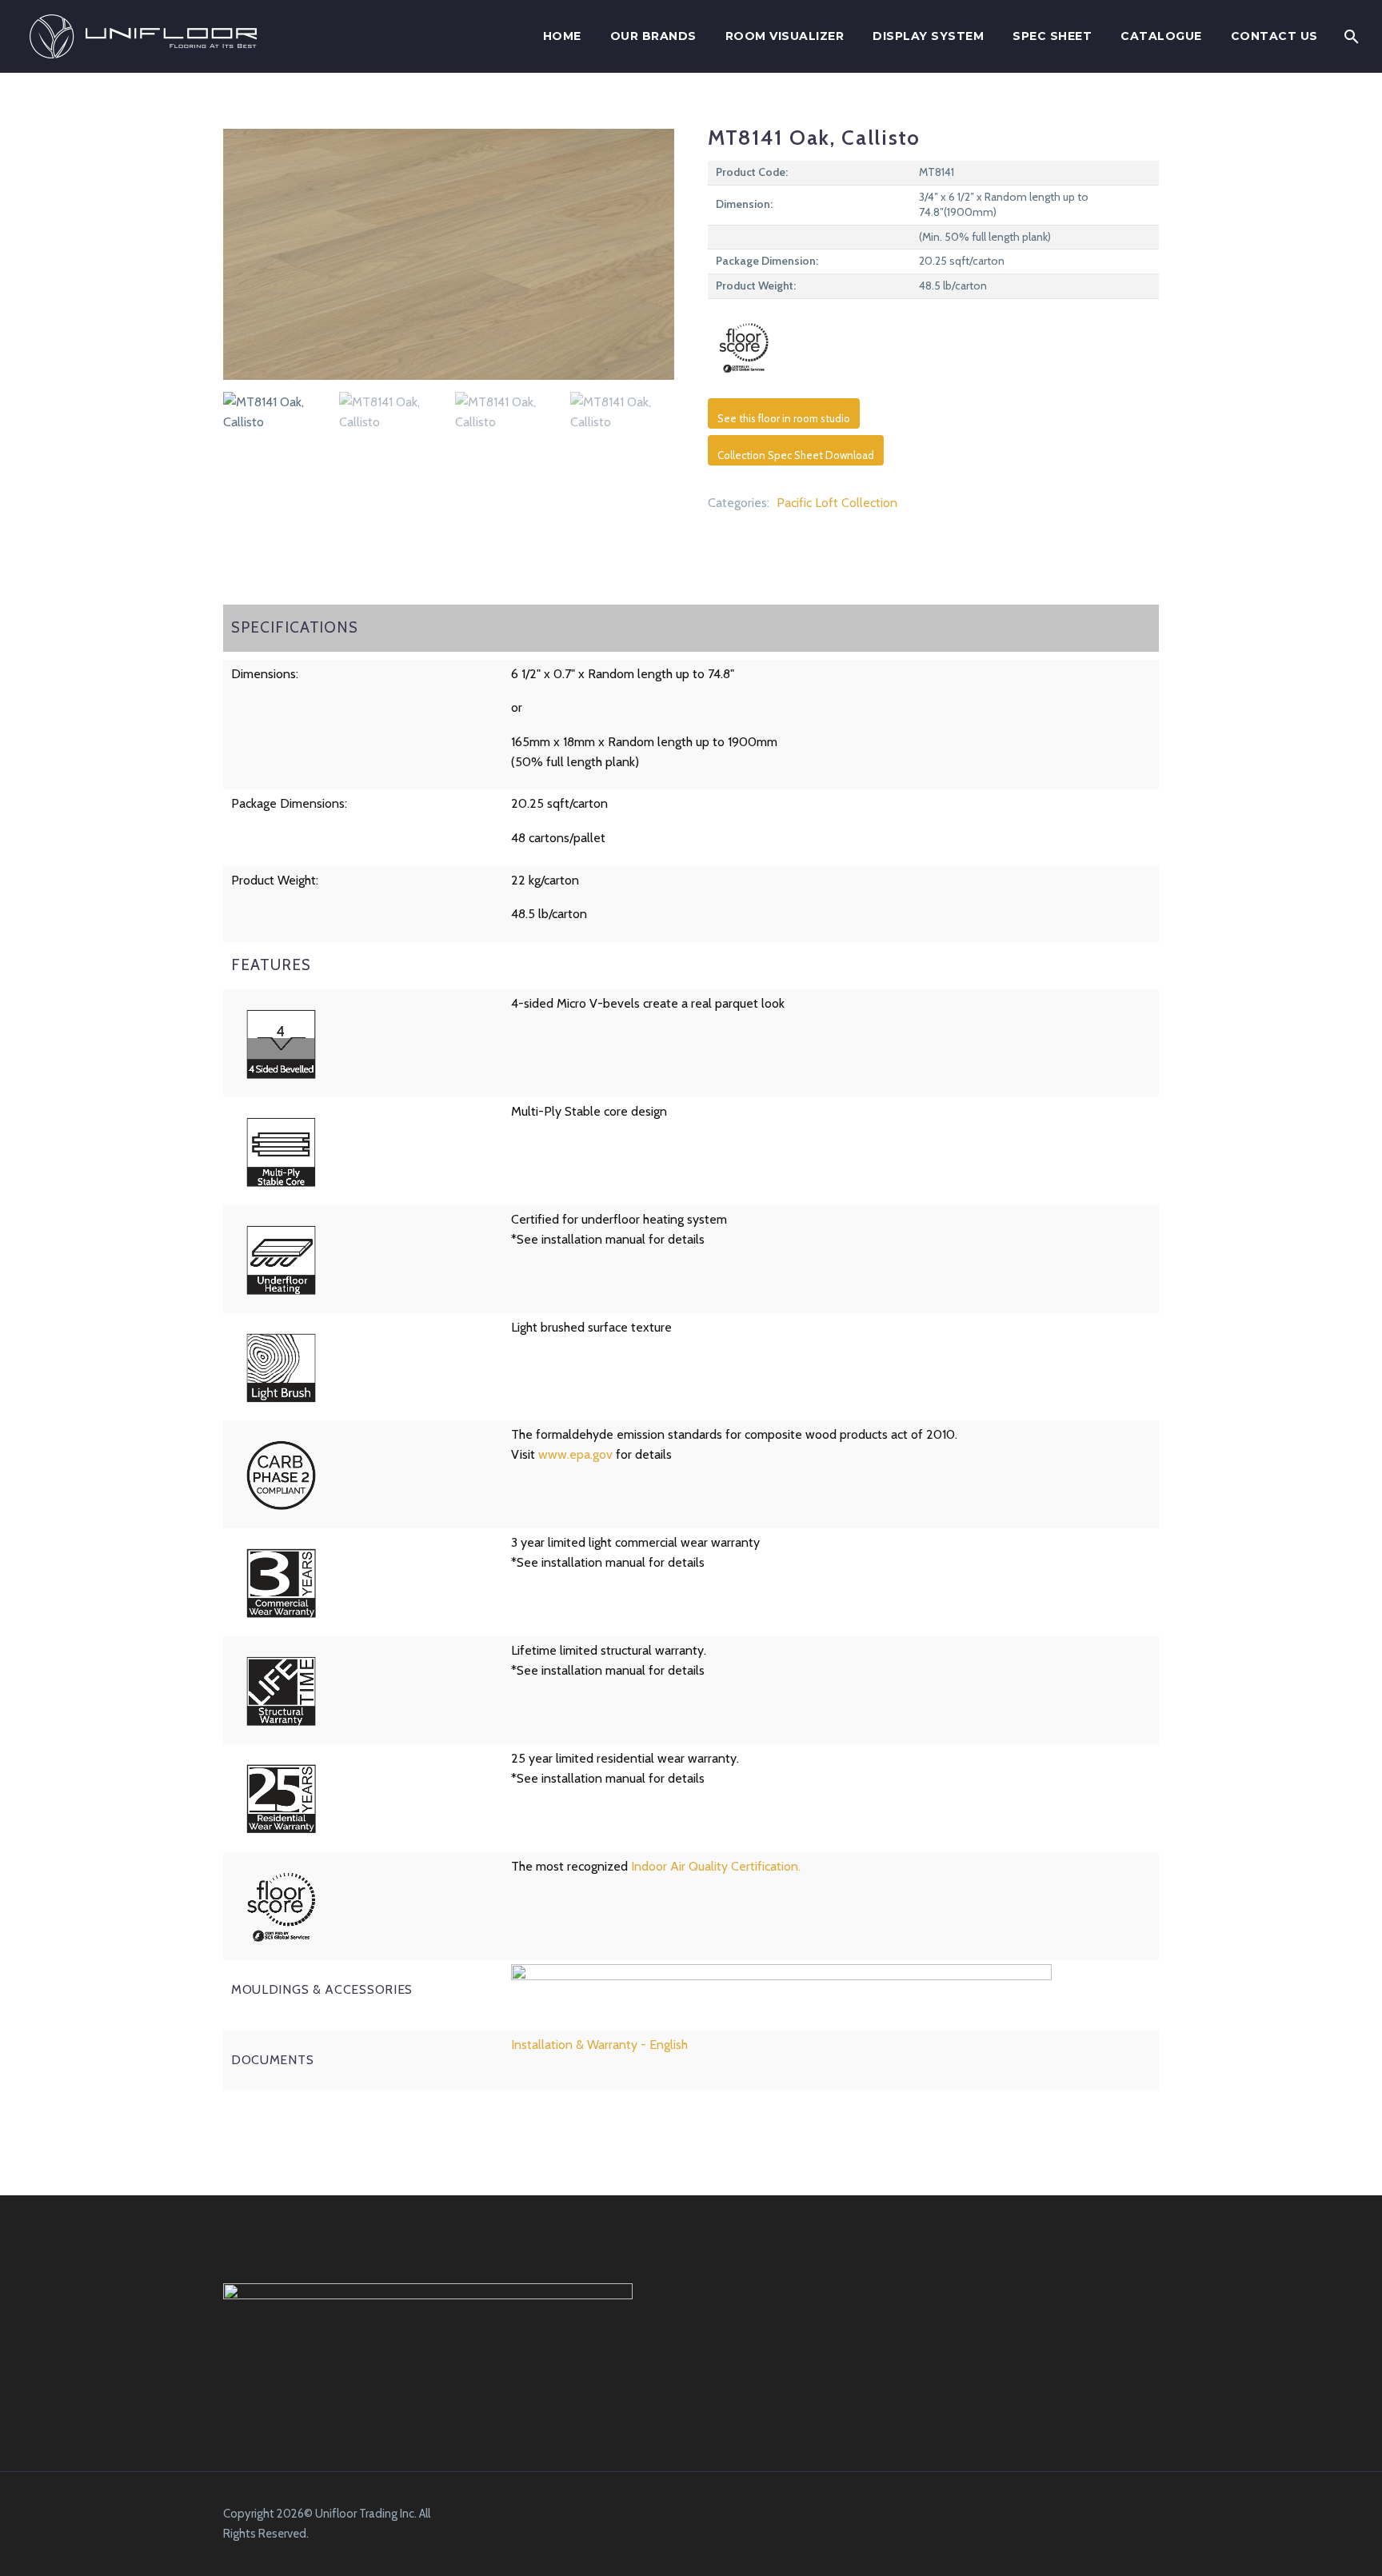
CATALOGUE (1161, 36)
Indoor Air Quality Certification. (716, 1866)
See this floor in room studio (784, 418)
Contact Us (1274, 36)
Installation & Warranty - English (599, 2045)
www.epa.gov (575, 1454)
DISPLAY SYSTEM (928, 36)
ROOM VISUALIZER (785, 36)
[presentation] (243, 254)
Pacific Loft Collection (837, 503)
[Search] (1351, 36)
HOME (562, 36)
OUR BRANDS (653, 36)
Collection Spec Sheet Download (796, 455)
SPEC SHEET (1052, 36)
